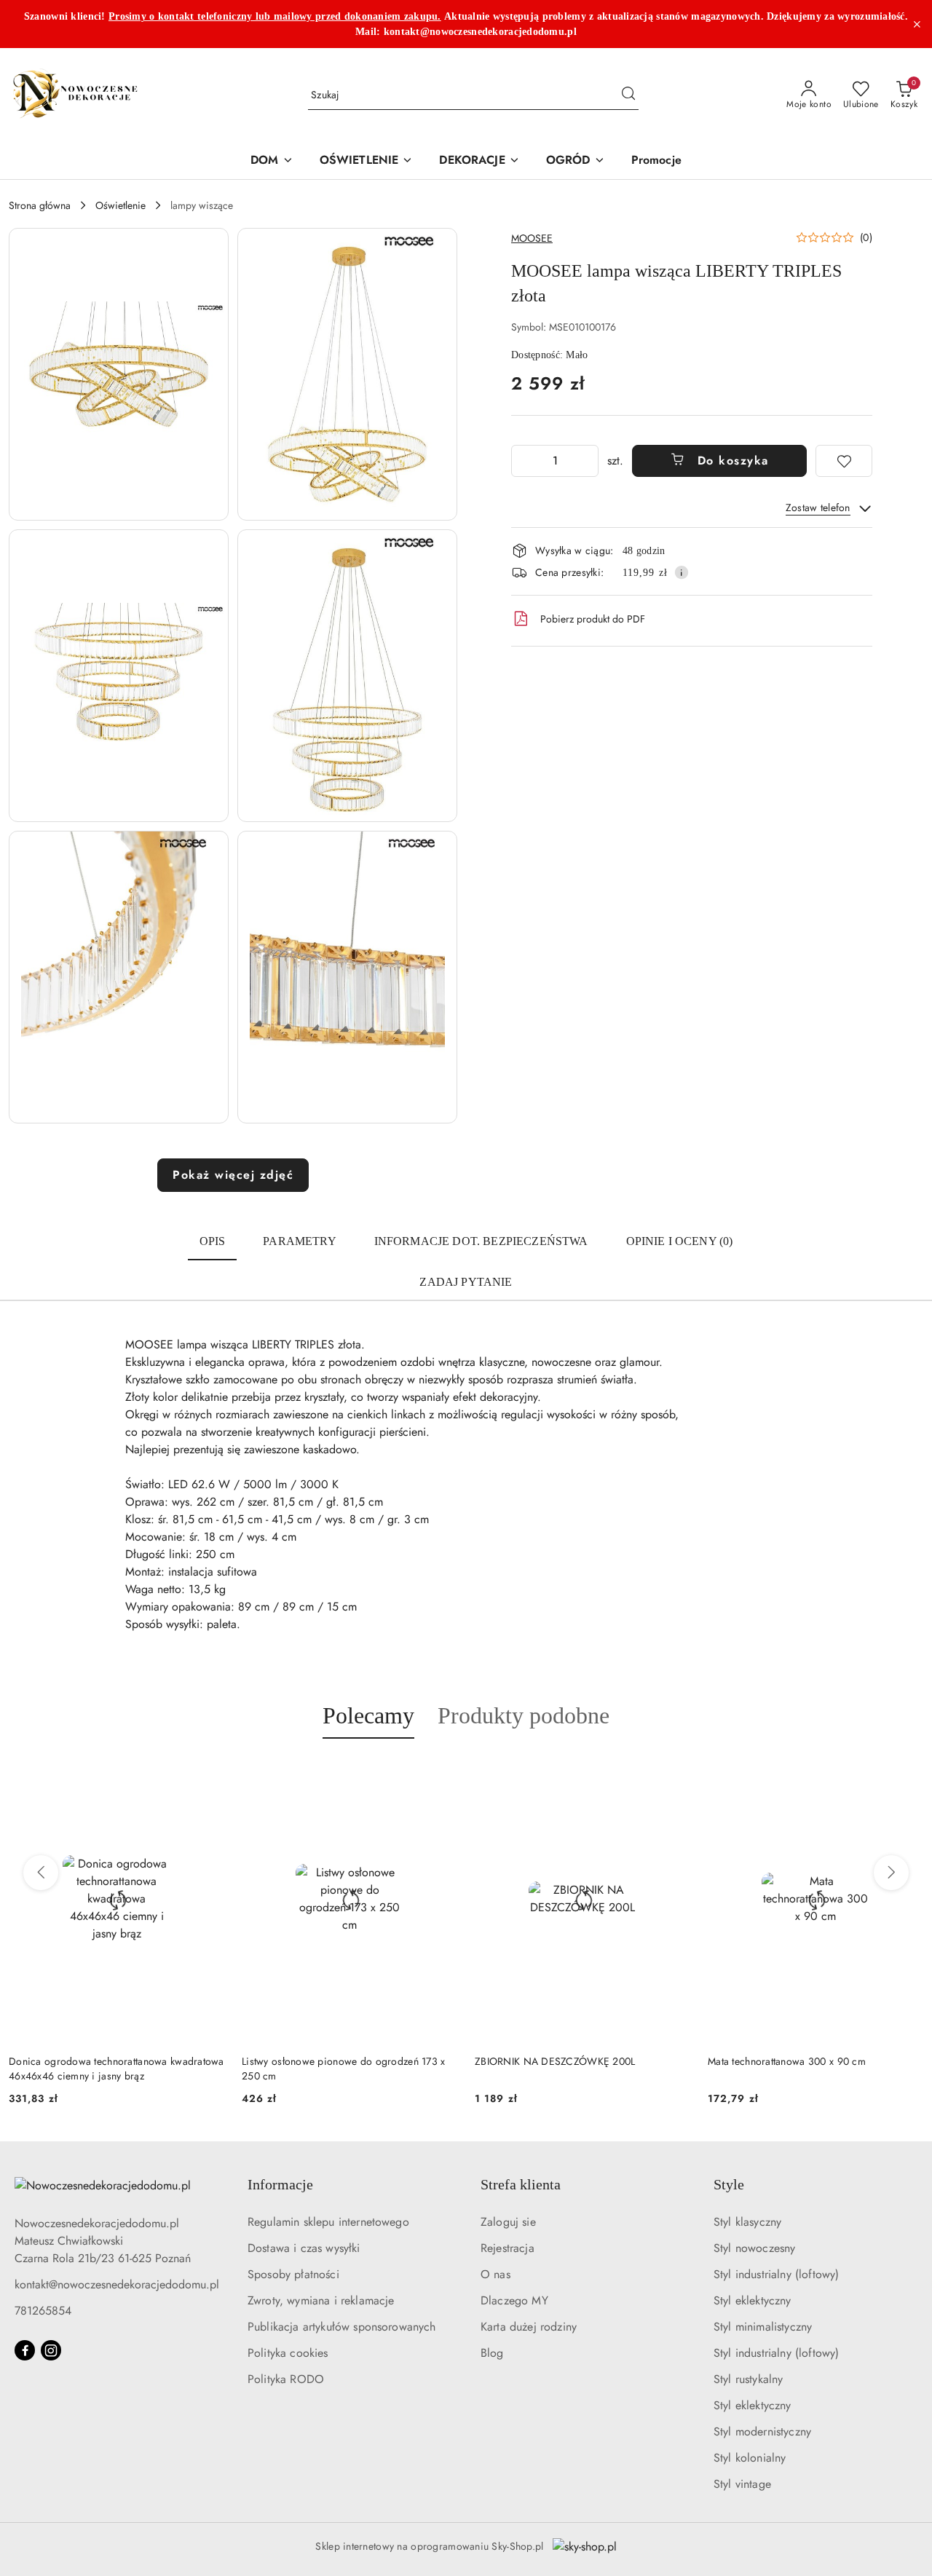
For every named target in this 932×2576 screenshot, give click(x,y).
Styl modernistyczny (762, 2431)
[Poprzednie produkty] (41, 1873)
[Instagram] (51, 2350)
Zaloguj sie (508, 2222)
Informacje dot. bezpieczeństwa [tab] (481, 1241)
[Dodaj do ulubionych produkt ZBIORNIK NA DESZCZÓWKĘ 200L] (674, 1773)
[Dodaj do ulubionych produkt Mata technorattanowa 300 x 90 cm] (907, 1773)
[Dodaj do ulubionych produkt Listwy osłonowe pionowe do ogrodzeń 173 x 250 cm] (441, 1773)
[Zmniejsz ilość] (523, 461)
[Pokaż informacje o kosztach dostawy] (682, 572)
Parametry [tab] (299, 1241)
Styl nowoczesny (754, 2248)
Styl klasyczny (747, 2222)
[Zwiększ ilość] (587, 461)
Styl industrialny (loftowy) (776, 2274)
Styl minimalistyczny (763, 2327)
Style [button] (729, 2184)
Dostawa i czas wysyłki (304, 2248)
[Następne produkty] (891, 1873)
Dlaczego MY (514, 2300)
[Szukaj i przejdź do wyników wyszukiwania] (628, 95)
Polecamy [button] (368, 1715)
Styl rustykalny (748, 2379)
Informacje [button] (280, 2184)
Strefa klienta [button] (521, 2184)
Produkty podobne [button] (524, 1715)
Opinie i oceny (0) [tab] (680, 1241)
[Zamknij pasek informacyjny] (917, 24)
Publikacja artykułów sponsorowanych (342, 2327)
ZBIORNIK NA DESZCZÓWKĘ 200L (555, 2061)
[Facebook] (25, 2350)
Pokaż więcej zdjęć (233, 1175)
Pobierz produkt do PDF (593, 619)
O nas (495, 2274)
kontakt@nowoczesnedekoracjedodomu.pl (117, 2284)
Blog (492, 2353)
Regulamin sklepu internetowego (328, 2222)
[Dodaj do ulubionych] (844, 461)
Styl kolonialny (750, 2458)
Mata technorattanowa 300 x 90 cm (787, 2061)
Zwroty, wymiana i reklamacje (321, 2300)
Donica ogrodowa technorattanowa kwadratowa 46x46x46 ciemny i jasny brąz (116, 2069)
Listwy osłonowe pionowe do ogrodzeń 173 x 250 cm (343, 2069)
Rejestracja (508, 2248)
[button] (119, 374)
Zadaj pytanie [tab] (466, 1282)
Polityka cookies (288, 2353)
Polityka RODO (286, 2379)
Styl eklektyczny (753, 2300)
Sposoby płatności (293, 2274)
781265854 (43, 2311)
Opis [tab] (213, 1241)
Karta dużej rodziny (529, 2327)
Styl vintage (742, 2484)
